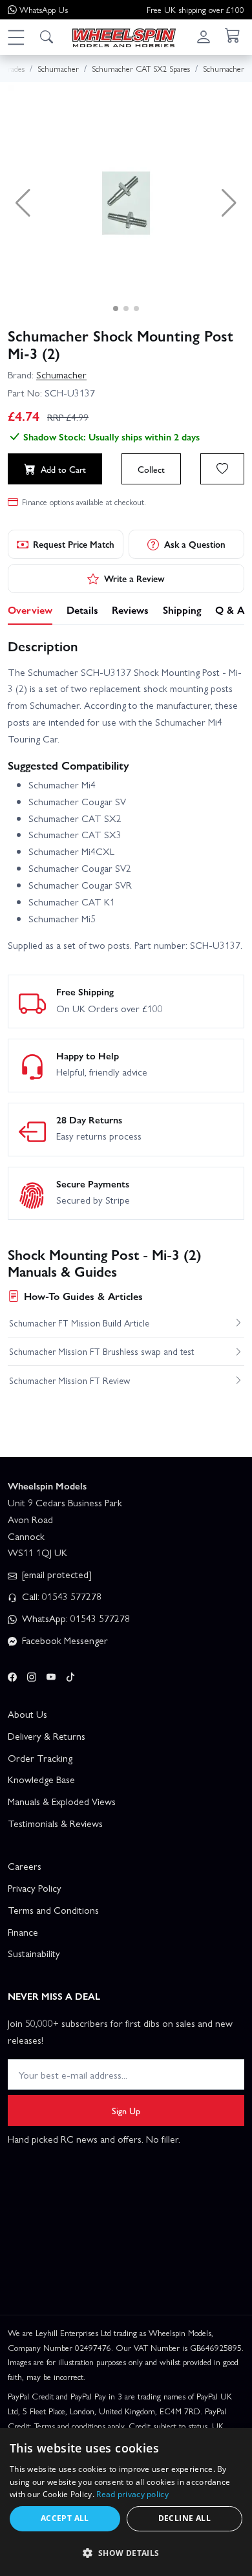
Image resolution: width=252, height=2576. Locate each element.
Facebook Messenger (64, 1640)
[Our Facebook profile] (12, 1675)
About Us (27, 1714)
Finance (23, 1932)
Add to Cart (63, 469)
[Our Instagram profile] (32, 1675)
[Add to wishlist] (222, 469)
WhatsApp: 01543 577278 (75, 1618)
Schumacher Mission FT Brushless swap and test (101, 1351)
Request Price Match (74, 544)
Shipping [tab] (182, 610)
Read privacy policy (132, 2494)
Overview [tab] (30, 610)
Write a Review (134, 578)
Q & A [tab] (230, 610)
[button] (16, 37)
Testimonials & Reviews (55, 1823)
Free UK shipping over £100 (195, 9)
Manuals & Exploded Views (62, 1801)
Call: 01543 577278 (60, 1596)
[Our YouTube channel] (51, 1675)
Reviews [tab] (130, 610)
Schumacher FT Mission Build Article (79, 1323)
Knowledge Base (41, 1779)
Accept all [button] (65, 2518)
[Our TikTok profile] (70, 1675)
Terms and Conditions (53, 1910)
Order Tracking (40, 1758)
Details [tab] (82, 610)
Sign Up (126, 2110)
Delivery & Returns (47, 1736)
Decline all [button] (184, 2518)
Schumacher (61, 374)
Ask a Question (195, 544)
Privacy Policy (35, 1888)
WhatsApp (44, 9)
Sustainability (34, 1953)
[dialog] (126, 2502)
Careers (25, 1866)
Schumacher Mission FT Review (69, 1380)
